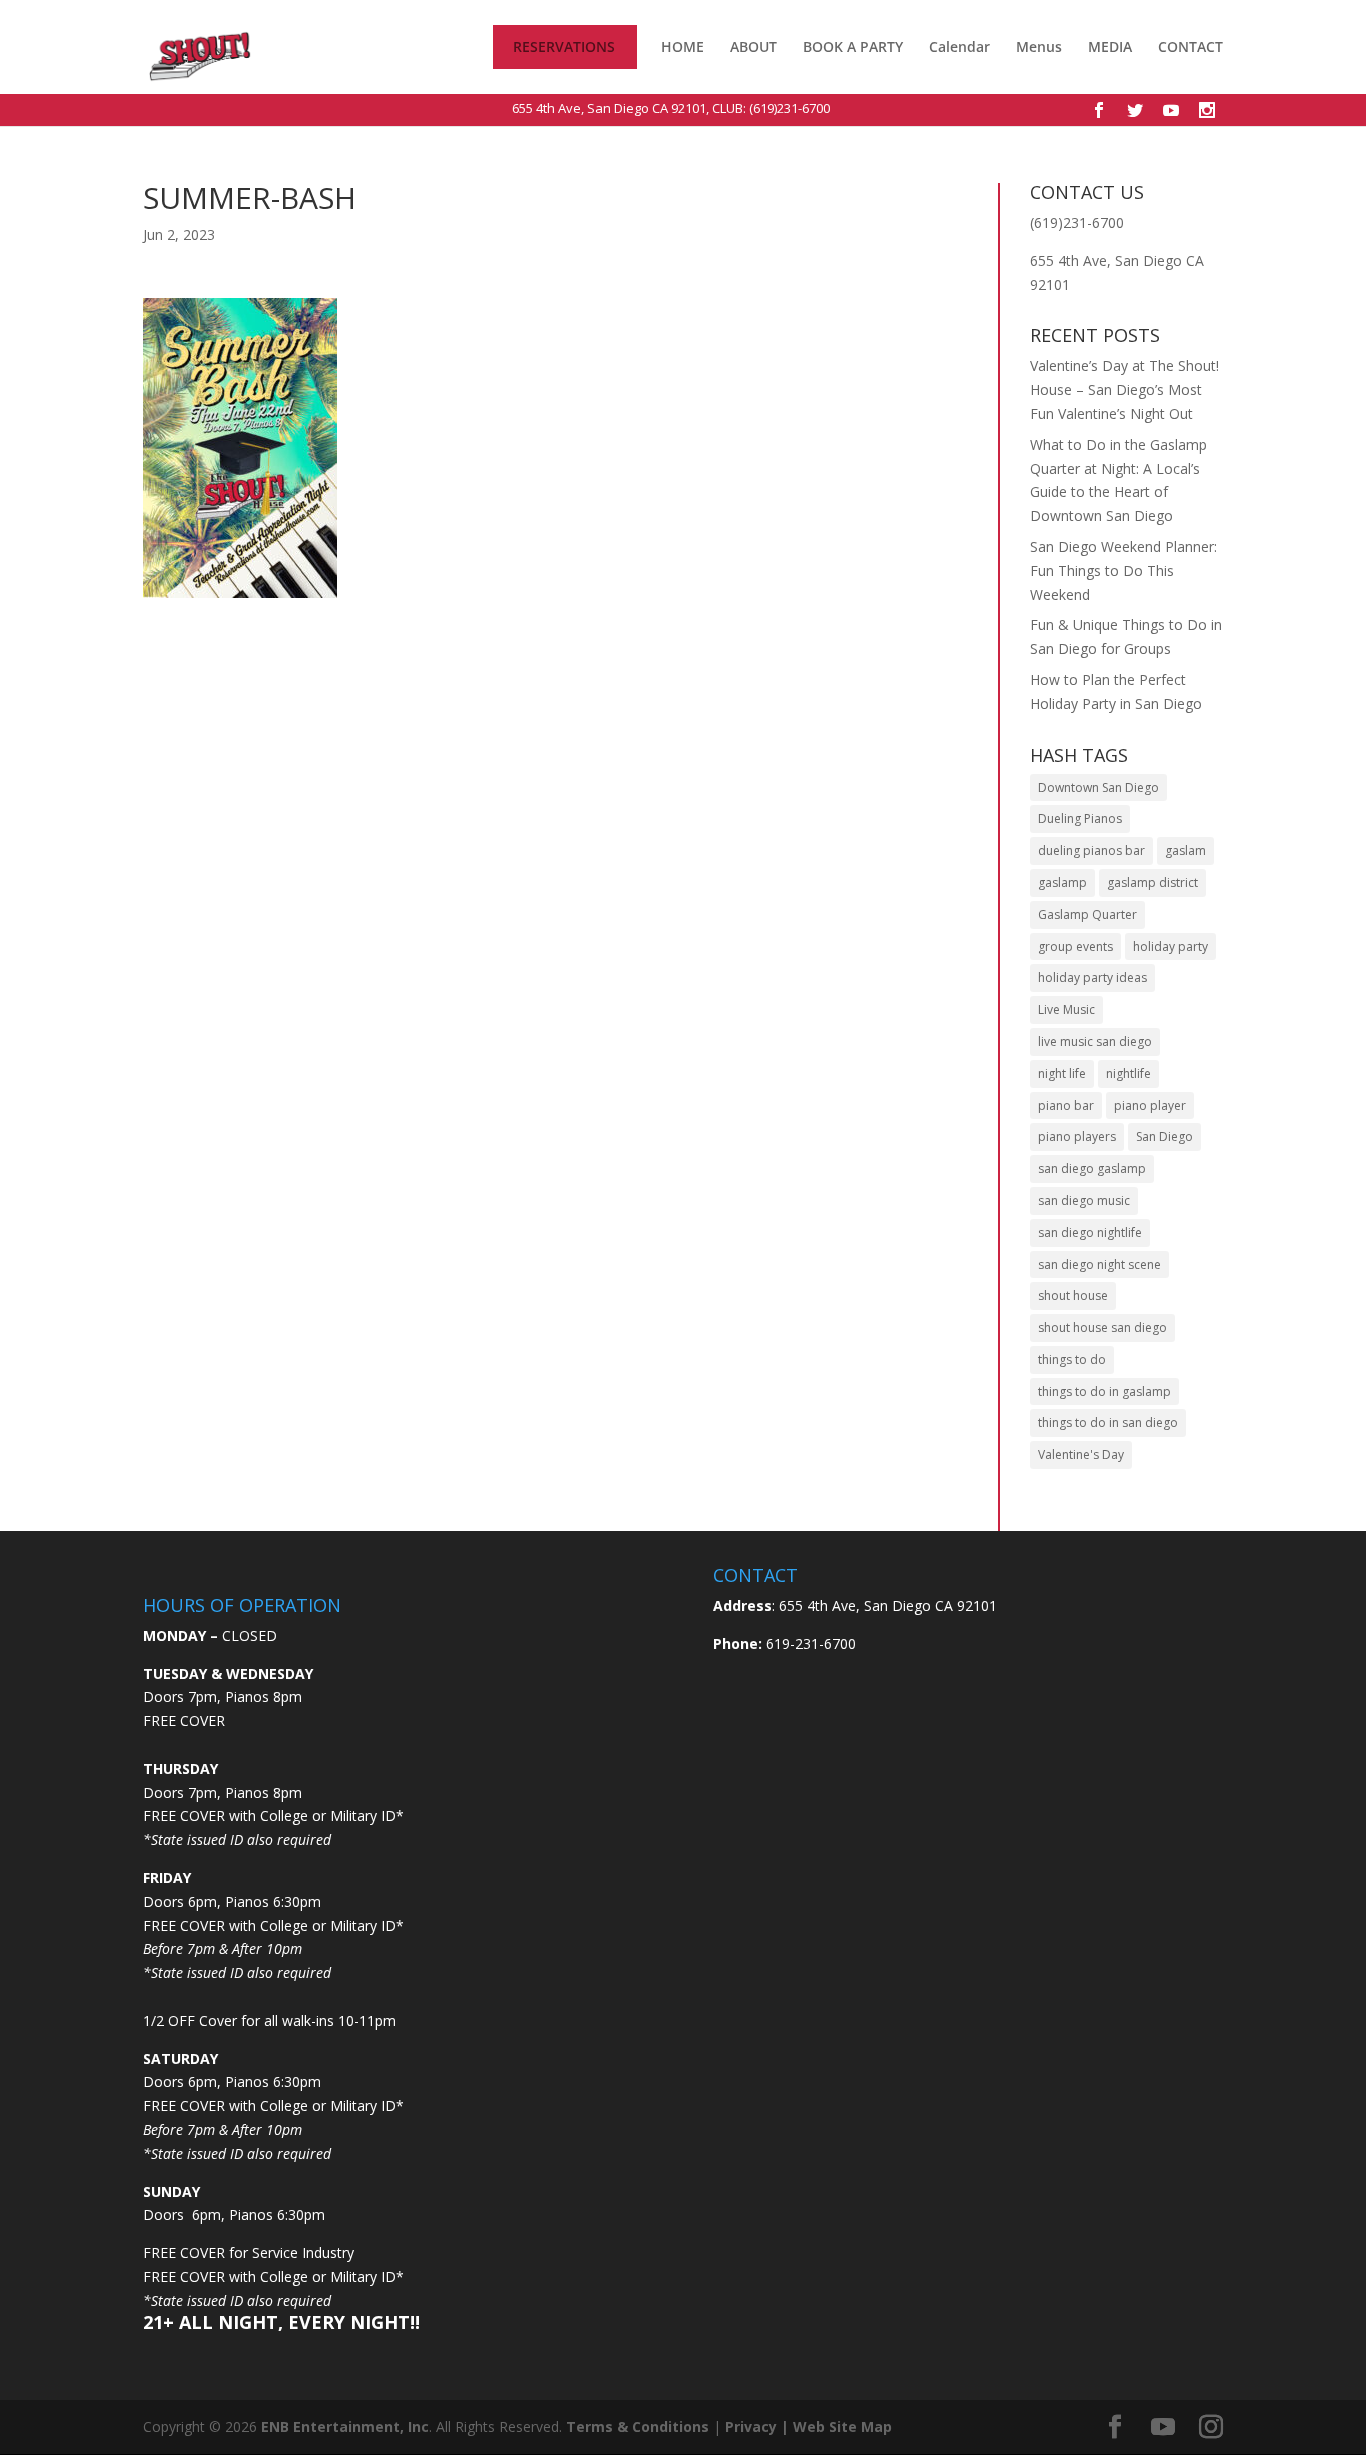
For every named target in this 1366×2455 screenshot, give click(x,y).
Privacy (751, 2426)
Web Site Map (842, 2426)
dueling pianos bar (1091, 850)
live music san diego (1095, 1041)
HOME (682, 48)
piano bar (1066, 1105)
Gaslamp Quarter (1087, 914)
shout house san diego (1102, 1327)
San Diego (1164, 1136)
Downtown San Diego (1098, 787)
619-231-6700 (809, 1643)
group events (1075, 946)
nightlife (1128, 1073)
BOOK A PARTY (853, 47)
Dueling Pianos (1080, 818)
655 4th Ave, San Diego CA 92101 (609, 108)
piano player (1150, 1105)
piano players (1077, 1136)
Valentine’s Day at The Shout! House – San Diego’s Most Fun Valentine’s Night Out (1124, 389)
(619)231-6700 (789, 108)
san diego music (1084, 1200)
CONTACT (1190, 48)
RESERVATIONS (564, 48)
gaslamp (1062, 882)
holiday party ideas (1092, 977)
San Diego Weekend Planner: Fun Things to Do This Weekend (1123, 570)
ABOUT (753, 47)
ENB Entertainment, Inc (345, 2426)
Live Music (1066, 1009)
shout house (1073, 1295)
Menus (1039, 48)
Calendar (959, 48)
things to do (1072, 1359)
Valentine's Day (1081, 1454)
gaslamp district (1152, 882)
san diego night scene (1099, 1264)
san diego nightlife (1090, 1232)
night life (1062, 1073)
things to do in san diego (1108, 1422)
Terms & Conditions (637, 2426)
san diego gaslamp (1092, 1168)
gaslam (1185, 850)
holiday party (1170, 946)
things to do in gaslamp (1104, 1391)
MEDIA (1110, 47)
